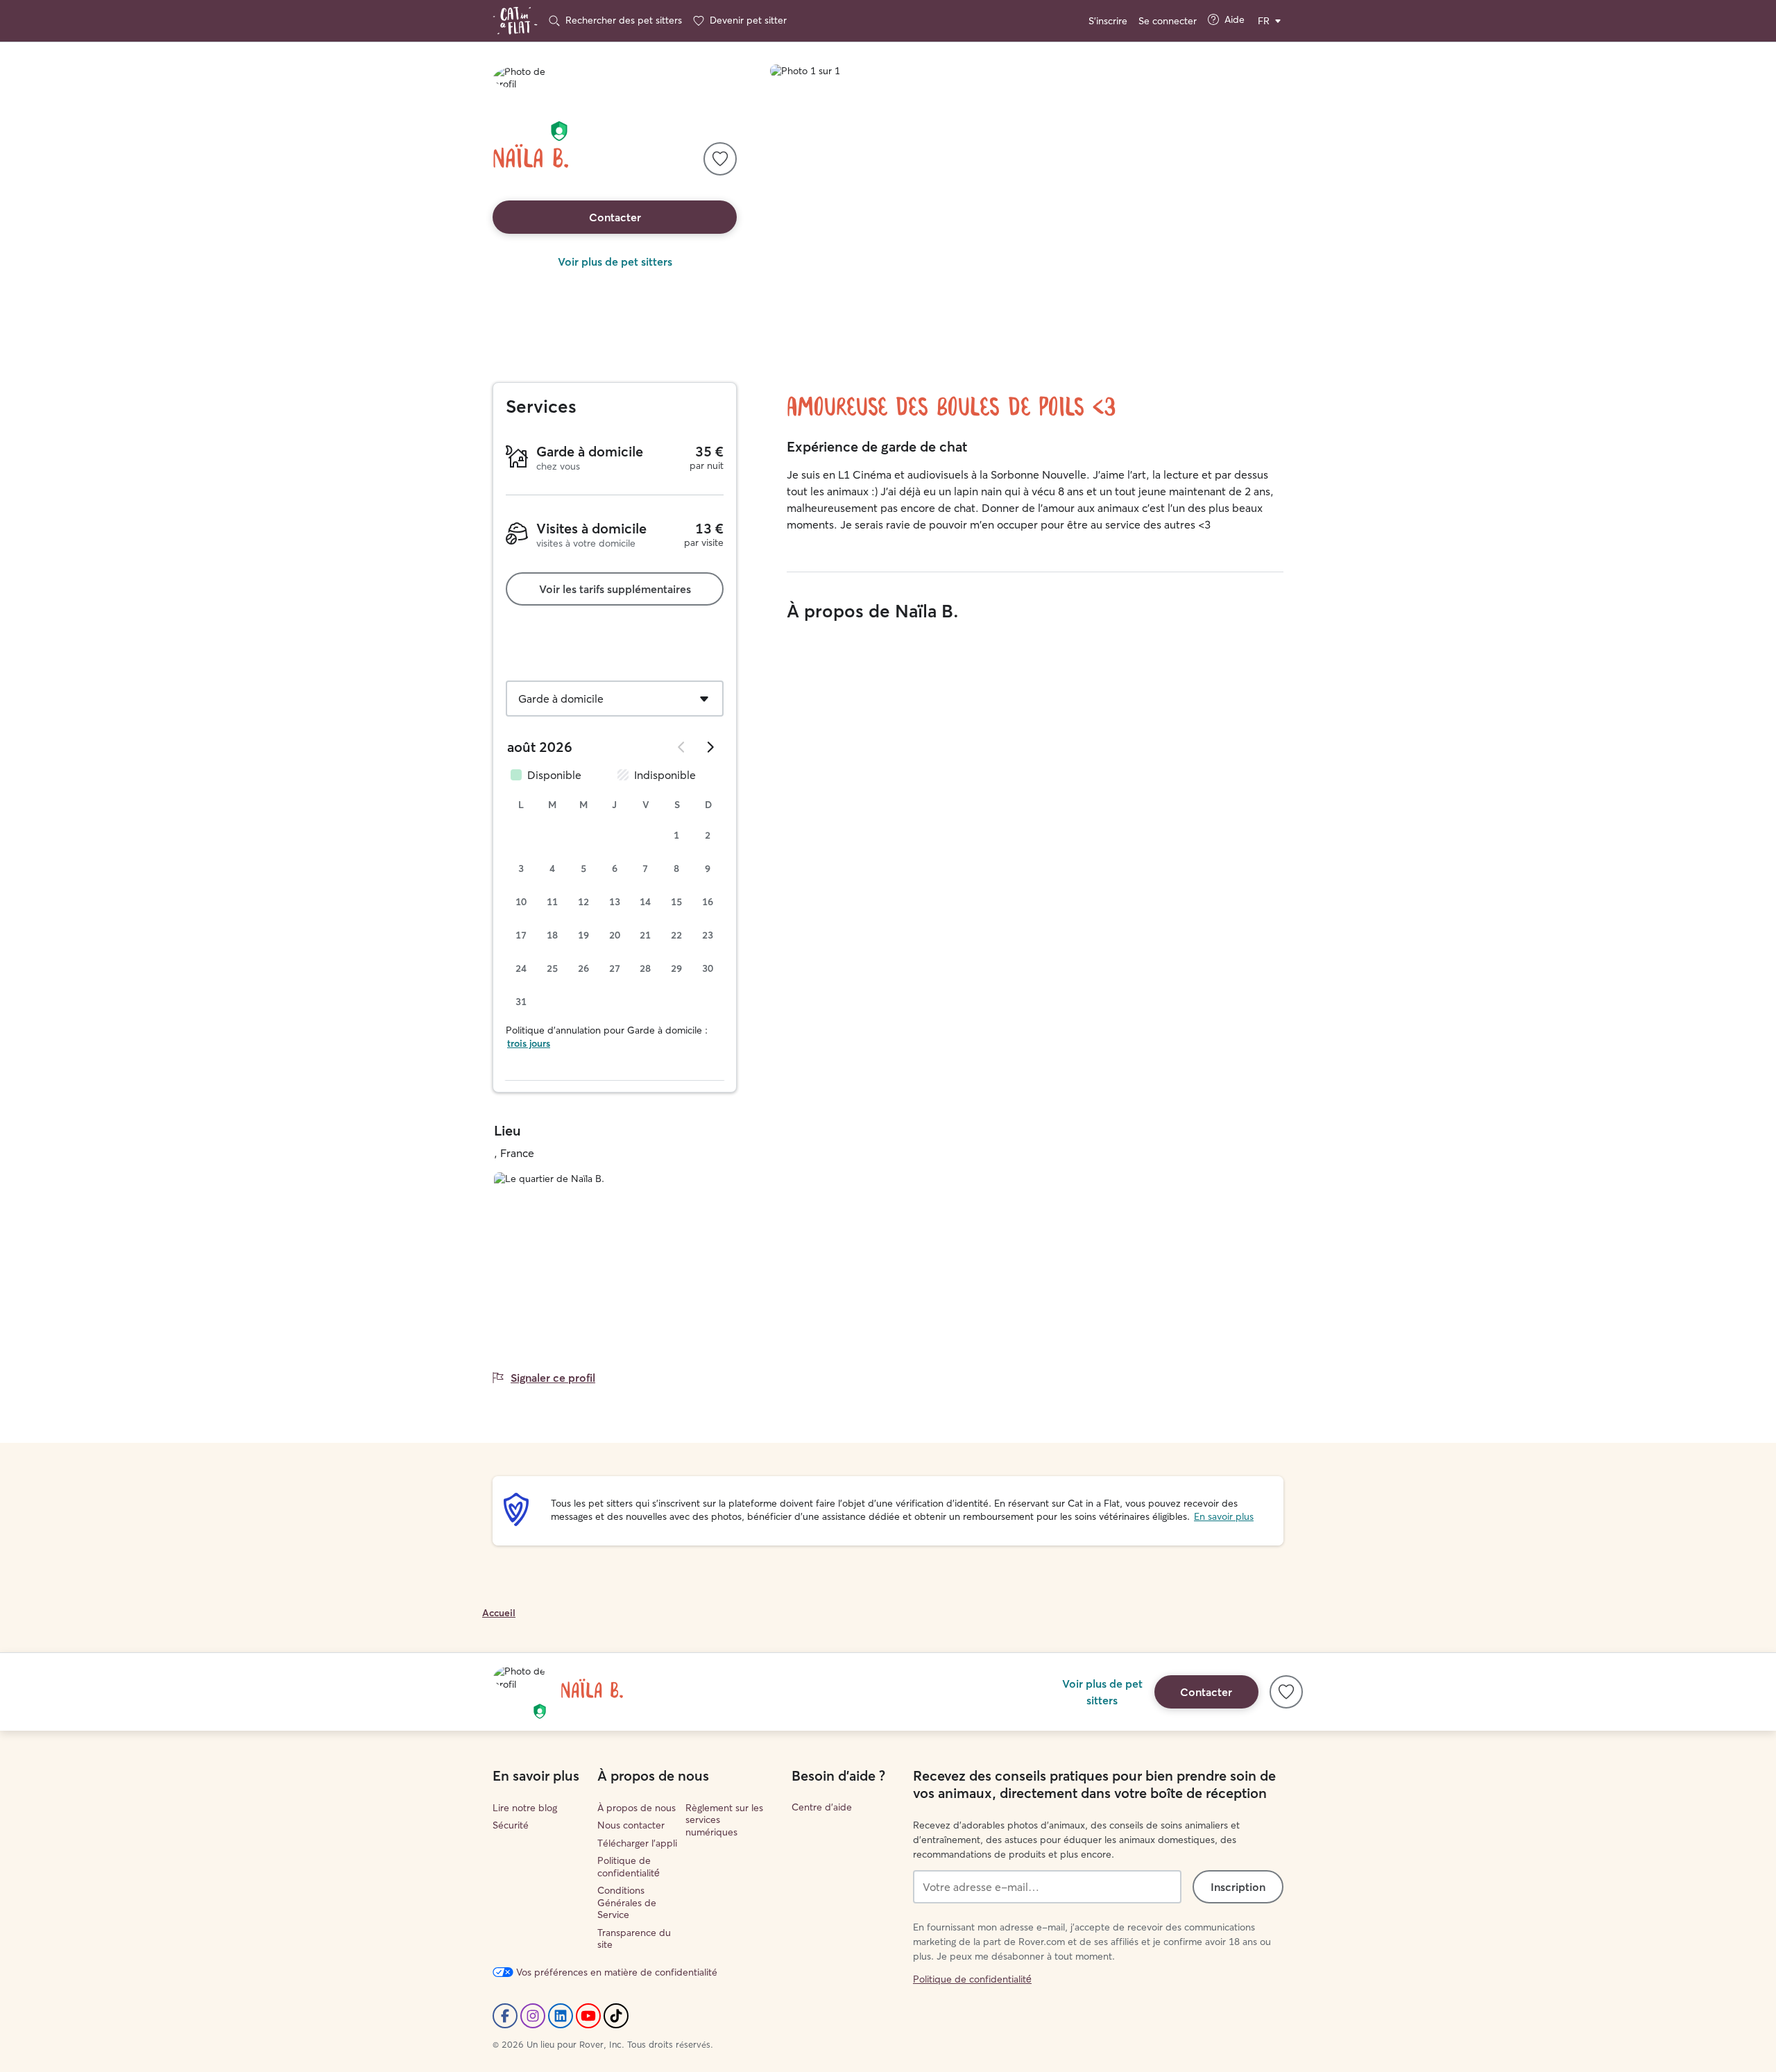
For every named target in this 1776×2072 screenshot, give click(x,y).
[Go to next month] (710, 747)
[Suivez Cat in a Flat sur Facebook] (505, 2016)
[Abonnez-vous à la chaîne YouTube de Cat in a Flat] (588, 2016)
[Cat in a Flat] (515, 21)
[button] (559, 131)
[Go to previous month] (682, 747)
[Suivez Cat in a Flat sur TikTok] (616, 2016)
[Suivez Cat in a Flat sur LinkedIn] (561, 2016)
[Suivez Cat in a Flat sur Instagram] (533, 2016)
